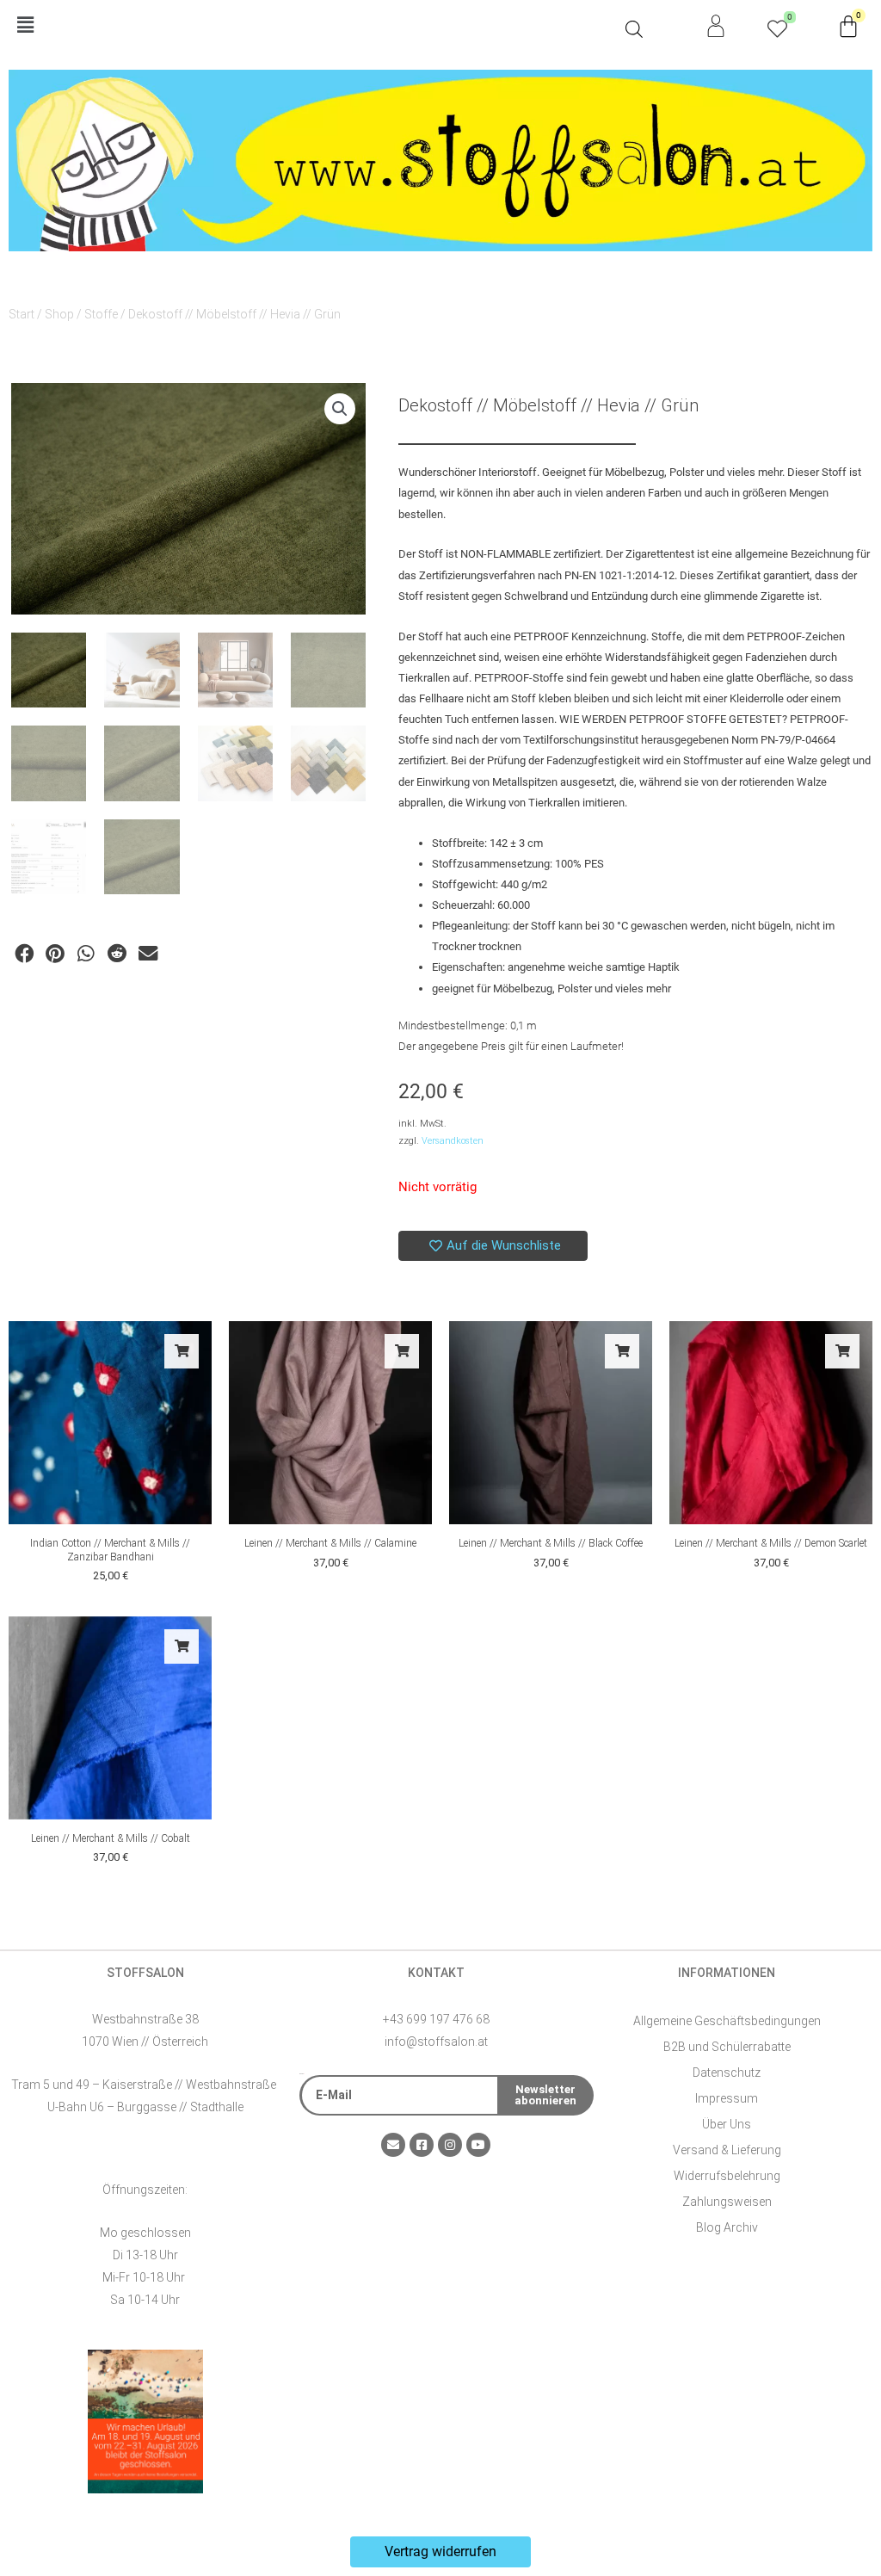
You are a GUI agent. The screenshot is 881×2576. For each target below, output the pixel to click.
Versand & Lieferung (727, 2150)
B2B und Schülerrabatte (727, 2047)
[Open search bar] (634, 29)
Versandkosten (453, 1141)
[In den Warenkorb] (182, 1351)
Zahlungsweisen (727, 2202)
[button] (313, 26)
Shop (59, 314)
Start (22, 314)
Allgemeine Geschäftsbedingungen (727, 2021)
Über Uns (727, 2124)
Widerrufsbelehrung (727, 2176)
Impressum (727, 2098)
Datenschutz (727, 2073)
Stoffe (101, 314)
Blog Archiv (727, 2227)
